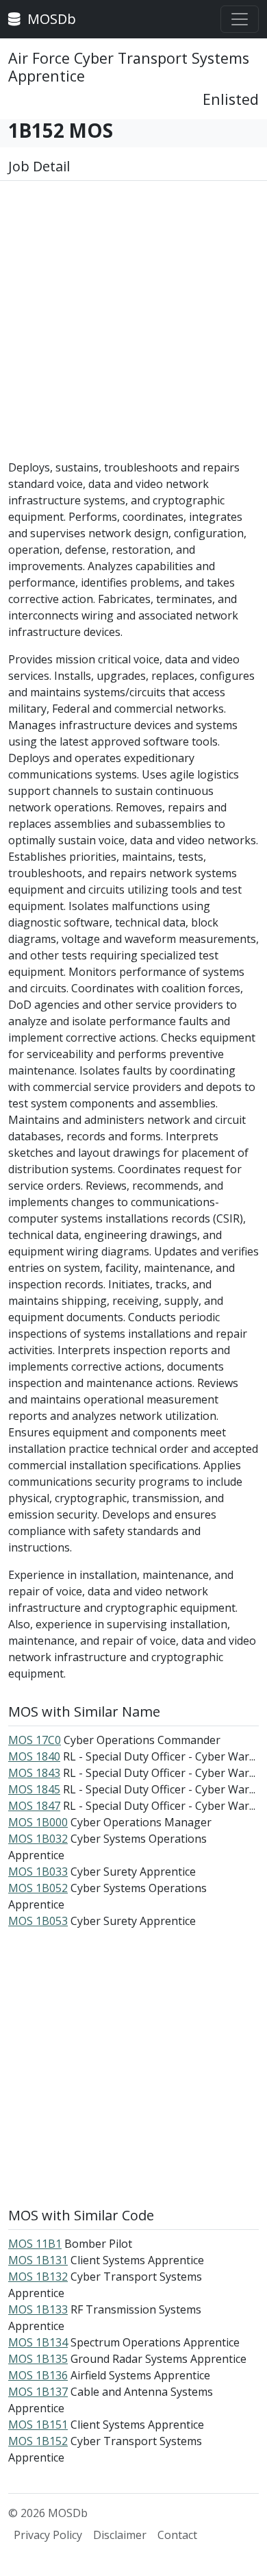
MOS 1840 (34, 1756)
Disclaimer (120, 2535)
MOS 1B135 (38, 2359)
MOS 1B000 (38, 1822)
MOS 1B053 (38, 1921)
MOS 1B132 (38, 2277)
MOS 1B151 (38, 2425)
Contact (177, 2535)
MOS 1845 (34, 1789)
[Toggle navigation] (240, 19)
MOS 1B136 (38, 2375)
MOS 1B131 (38, 2260)
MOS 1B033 (38, 1872)
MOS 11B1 (35, 2244)
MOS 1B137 (38, 2392)
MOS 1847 (34, 1806)
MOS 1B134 (38, 2342)
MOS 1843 (34, 1773)
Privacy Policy (48, 2535)
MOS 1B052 (38, 1888)
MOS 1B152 (38, 2441)
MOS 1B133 (38, 2309)
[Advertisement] (133, 326)
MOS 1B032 (38, 1839)
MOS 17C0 (35, 1740)
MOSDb (50, 19)
